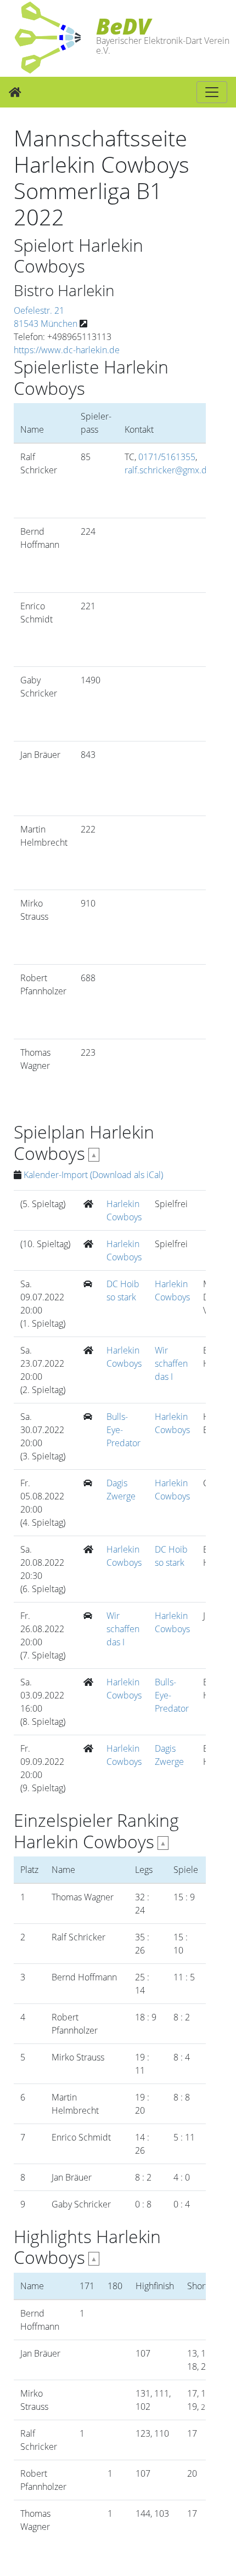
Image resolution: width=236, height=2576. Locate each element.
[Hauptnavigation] (212, 92)
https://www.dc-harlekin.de (67, 350)
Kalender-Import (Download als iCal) (93, 1175)
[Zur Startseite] (15, 92)
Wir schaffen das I (171, 1363)
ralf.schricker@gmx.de (168, 470)
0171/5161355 (167, 457)
